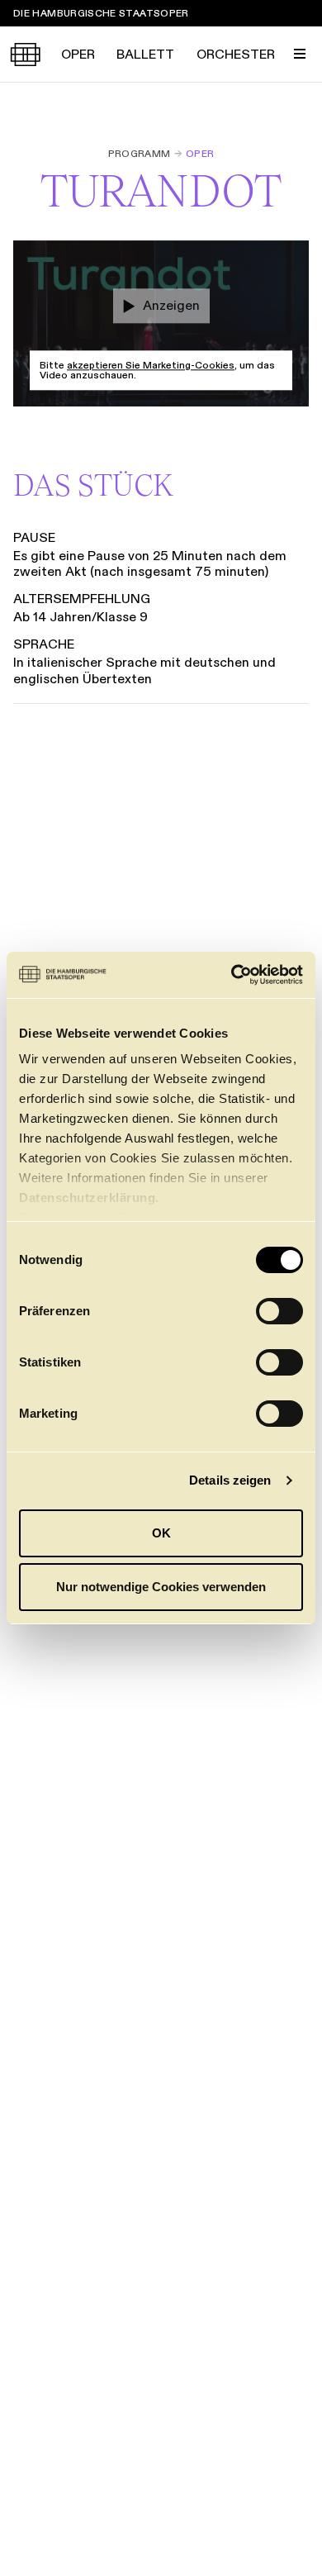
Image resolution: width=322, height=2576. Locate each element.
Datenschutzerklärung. (89, 1198)
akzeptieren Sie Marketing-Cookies (151, 365)
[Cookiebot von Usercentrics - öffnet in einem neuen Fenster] (232, 975)
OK (161, 1533)
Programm (140, 154)
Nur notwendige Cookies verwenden (161, 1587)
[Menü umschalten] (300, 54)
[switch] (279, 1311)
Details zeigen (230, 1480)
